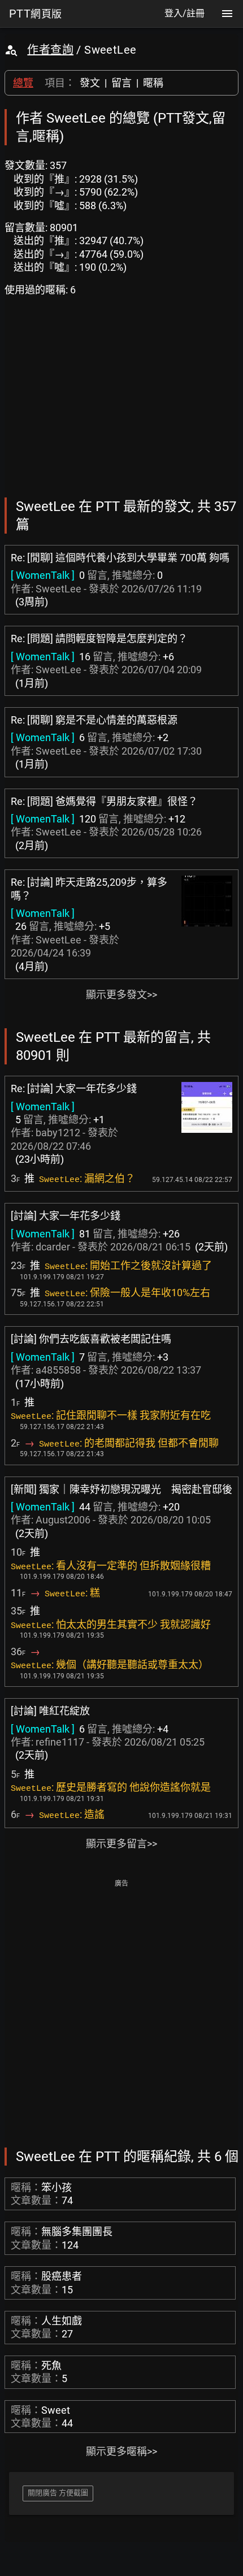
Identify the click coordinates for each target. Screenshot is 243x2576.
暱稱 (153, 83)
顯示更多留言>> (121, 1844)
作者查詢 (50, 50)
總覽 (23, 83)
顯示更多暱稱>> (121, 2451)
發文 (90, 83)
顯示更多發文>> (121, 995)
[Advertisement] (121, 2012)
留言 (121, 83)
